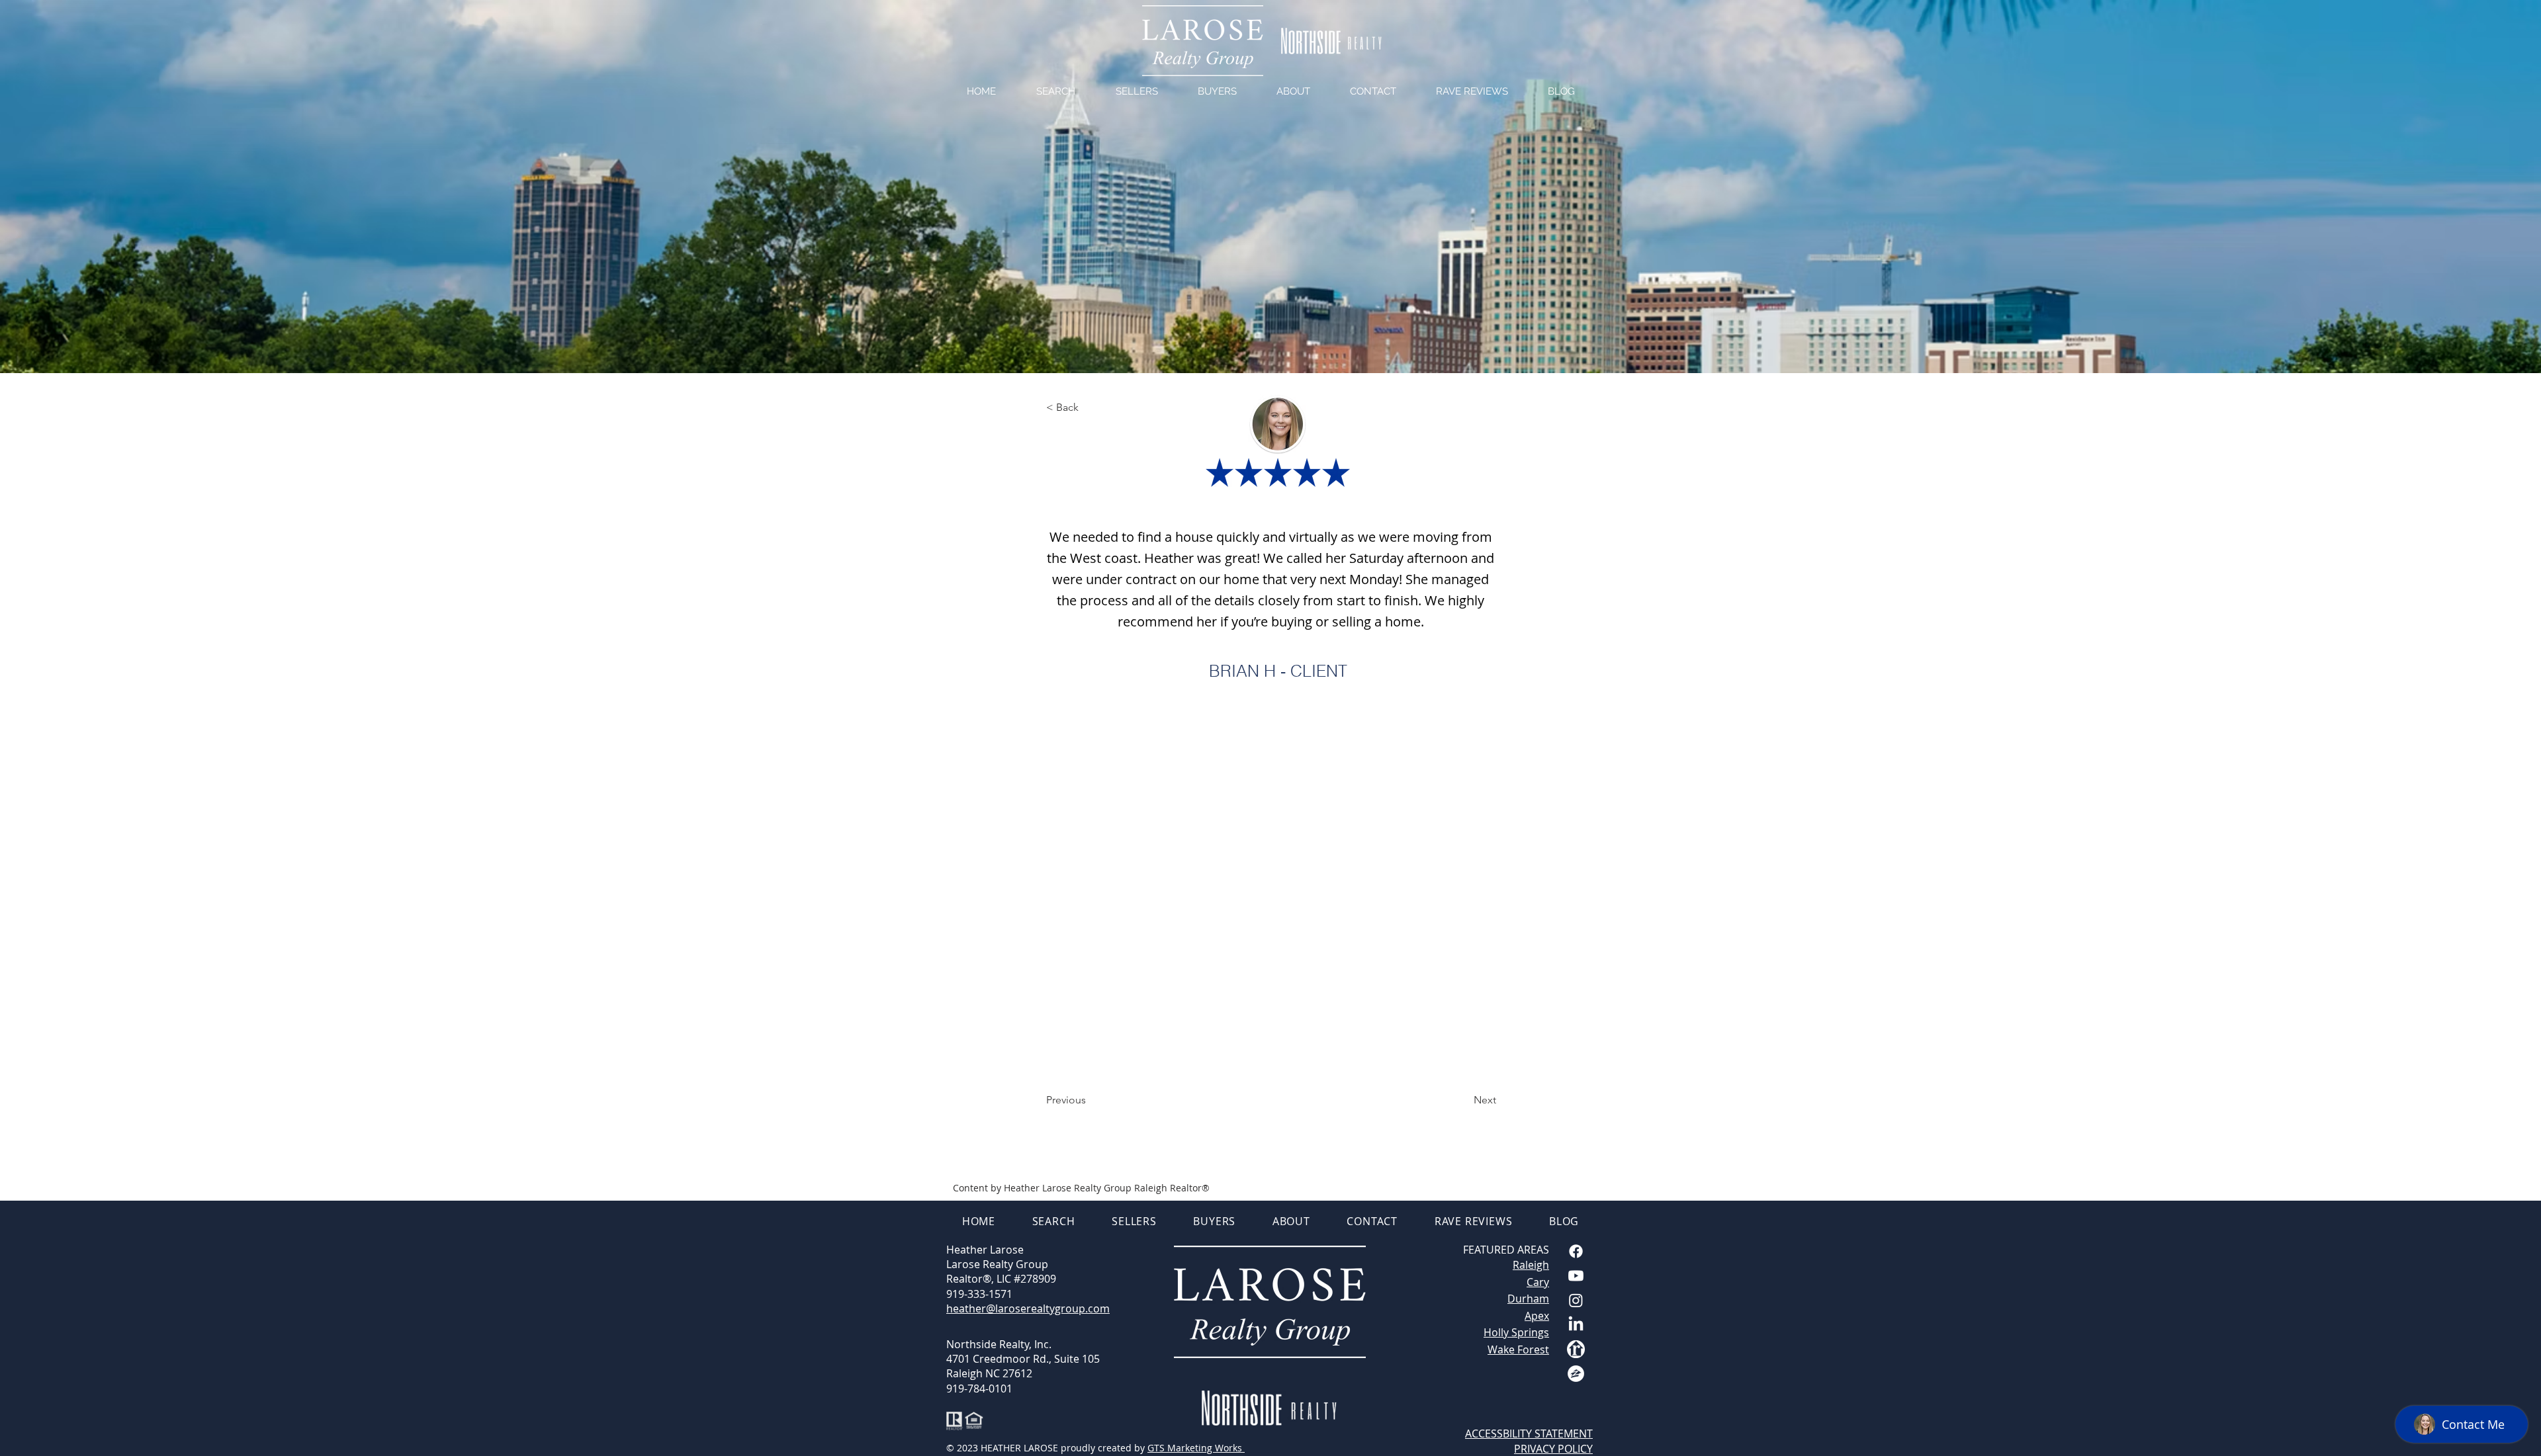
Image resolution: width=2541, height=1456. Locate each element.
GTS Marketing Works (1196, 1448)
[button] (1090, 407)
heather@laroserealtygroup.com (1028, 1308)
